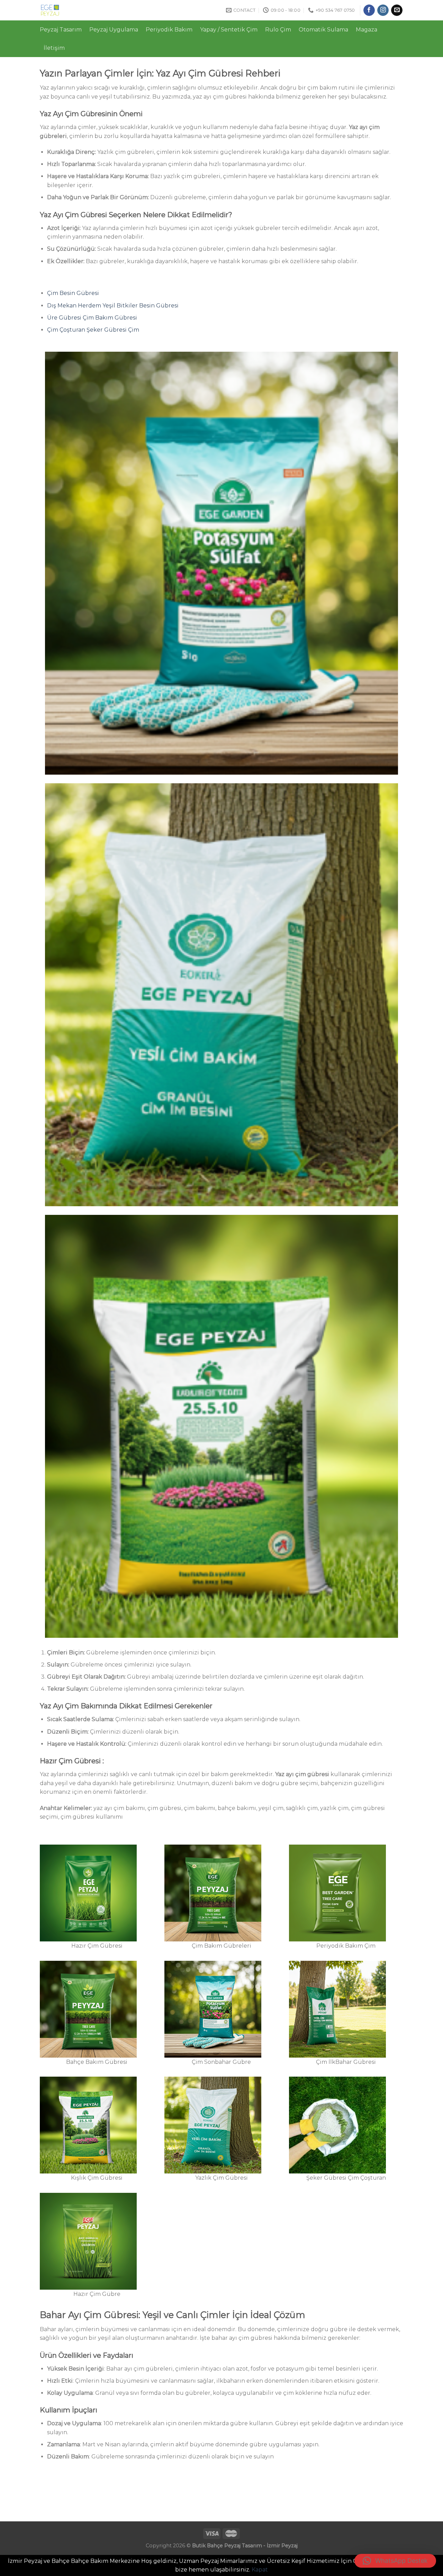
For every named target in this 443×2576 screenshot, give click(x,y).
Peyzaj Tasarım (61, 30)
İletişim (54, 48)
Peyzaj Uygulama (114, 30)
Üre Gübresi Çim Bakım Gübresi (93, 318)
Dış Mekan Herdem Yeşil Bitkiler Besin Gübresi (114, 306)
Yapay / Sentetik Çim (229, 30)
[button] (395, 2561)
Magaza (367, 30)
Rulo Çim (278, 30)
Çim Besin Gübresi (73, 293)
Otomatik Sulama (323, 30)
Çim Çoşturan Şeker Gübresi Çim (93, 330)
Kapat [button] (260, 2570)
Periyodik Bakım (169, 30)
